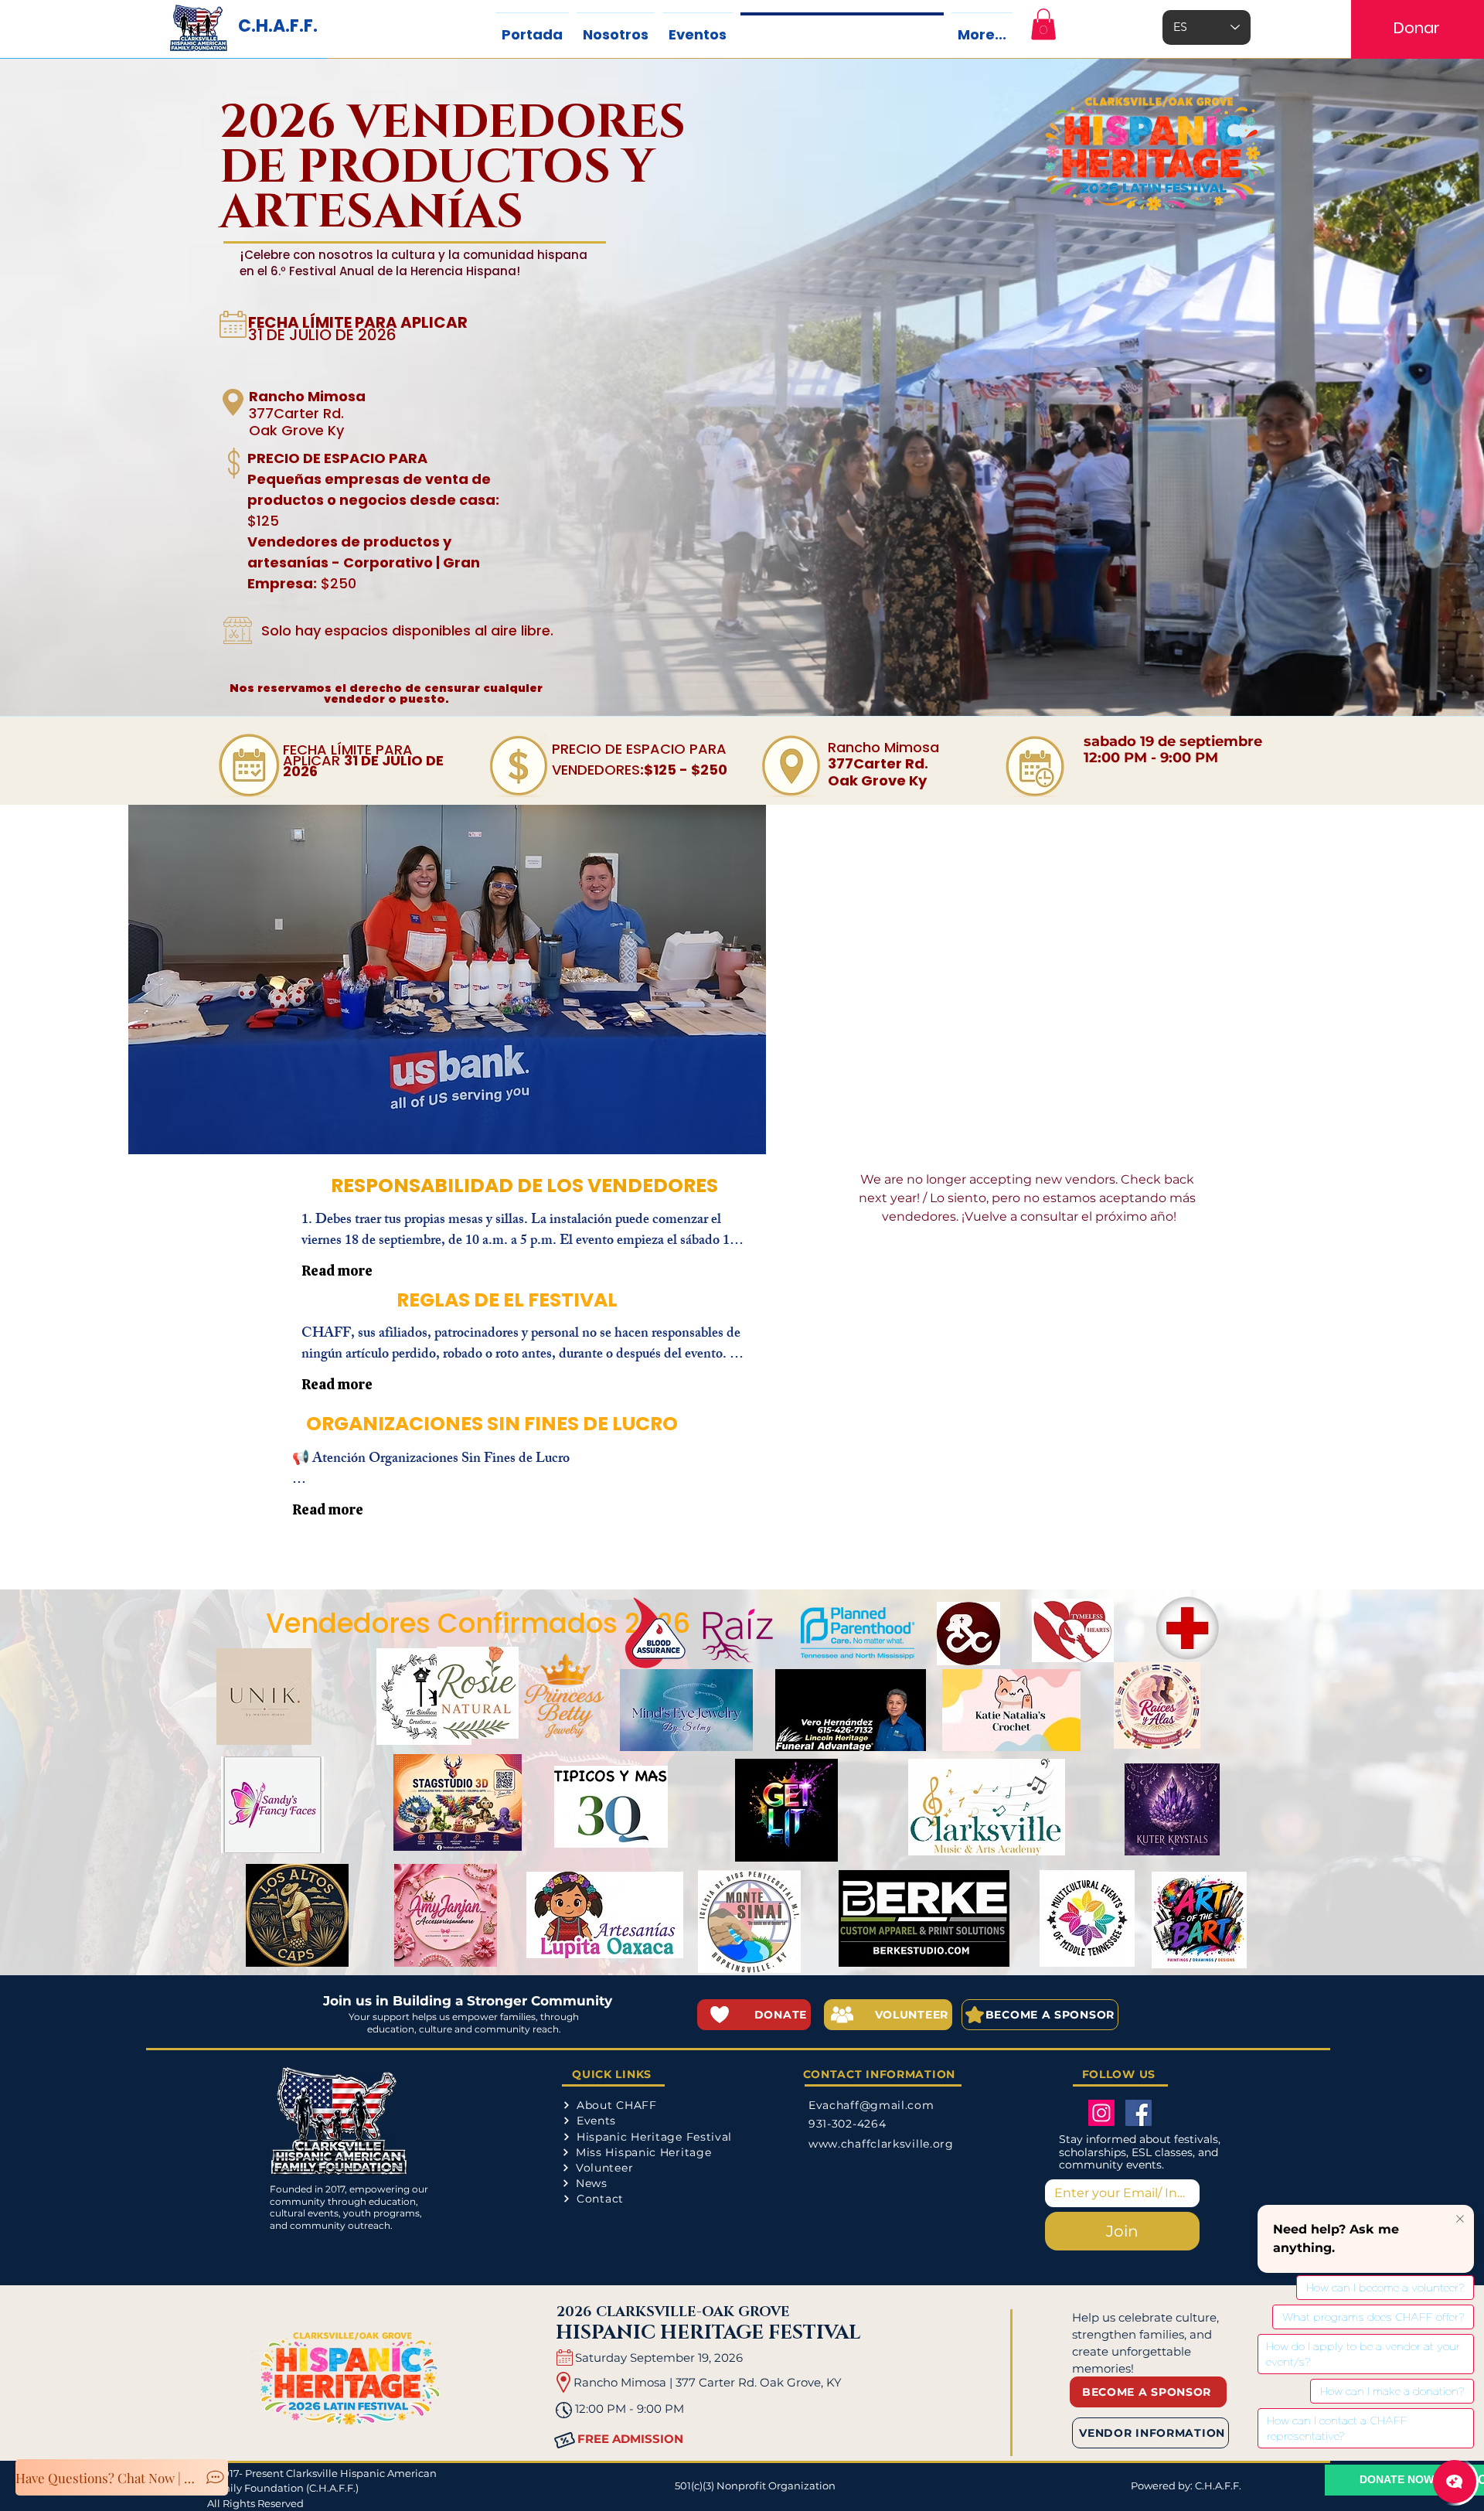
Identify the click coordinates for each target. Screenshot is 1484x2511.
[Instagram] (1101, 2113)
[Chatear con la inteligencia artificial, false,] (1455, 2482)
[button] (1043, 24)
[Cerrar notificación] (1460, 2220)
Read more (337, 1271)
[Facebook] (1139, 2113)
